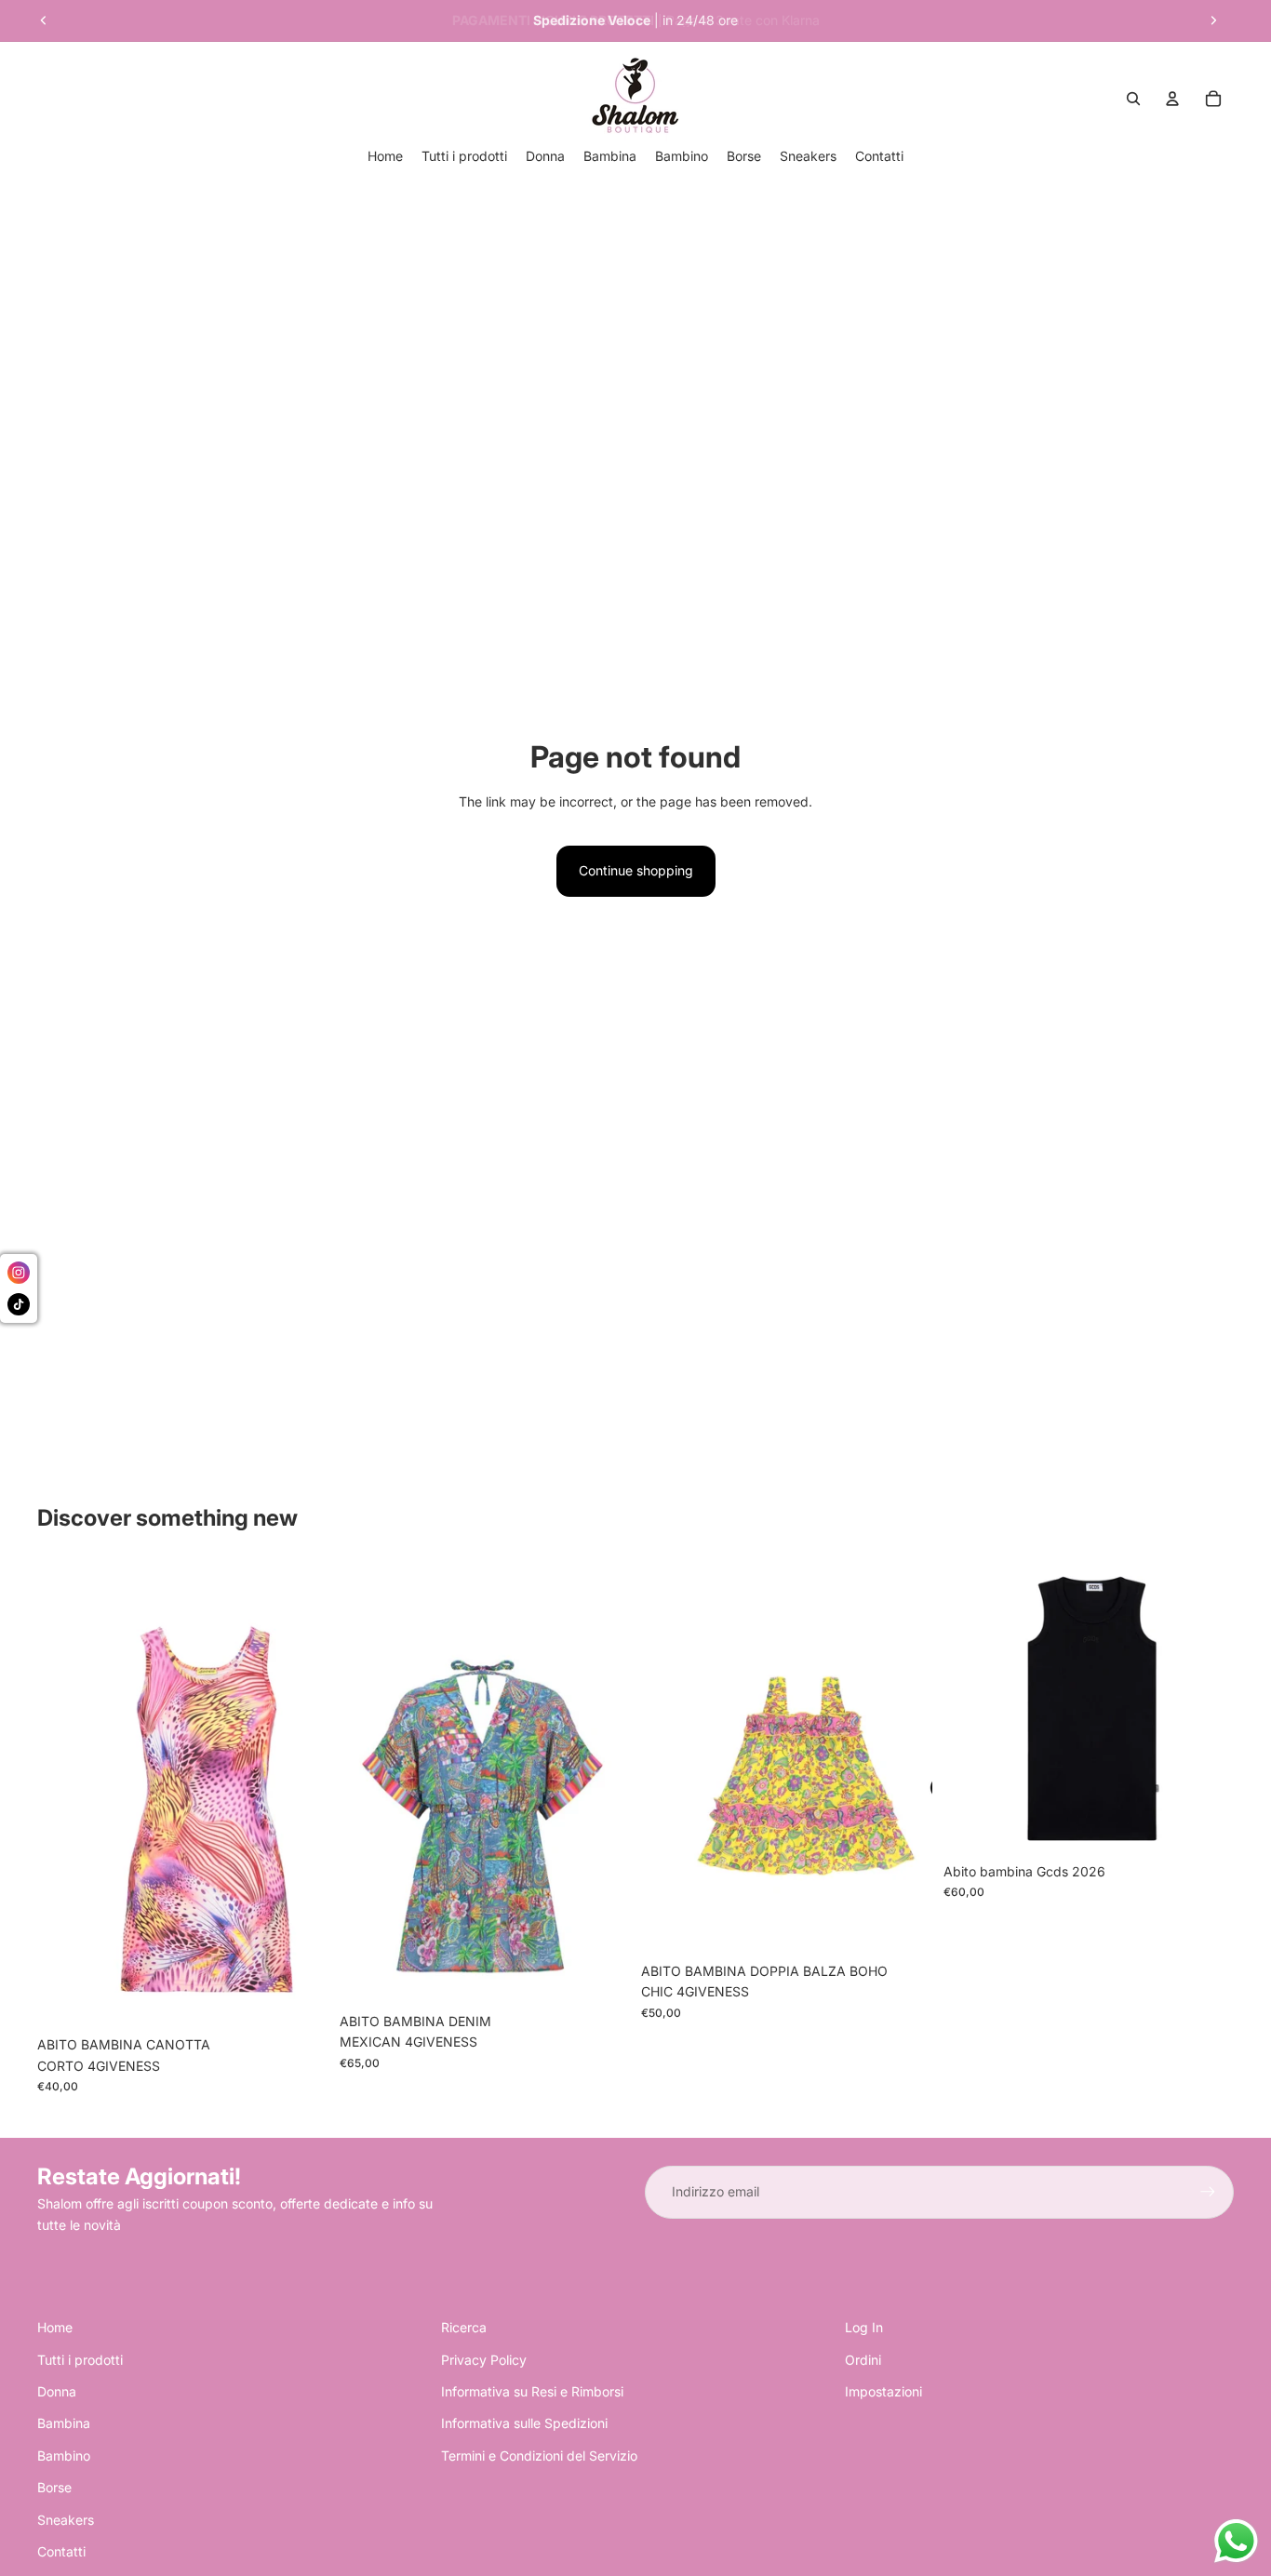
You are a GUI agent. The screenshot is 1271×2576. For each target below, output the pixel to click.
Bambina (64, 2423)
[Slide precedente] (44, 20)
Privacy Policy (484, 2360)
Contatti (61, 2551)
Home (55, 2327)
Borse (54, 2487)
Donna (57, 2391)
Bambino (64, 2456)
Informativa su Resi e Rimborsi (532, 2391)
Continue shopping (636, 870)
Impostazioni (883, 2391)
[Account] (1172, 99)
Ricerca (464, 2327)
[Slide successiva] (1213, 20)
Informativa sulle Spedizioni (524, 2423)
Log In (864, 2327)
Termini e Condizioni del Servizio (539, 2456)
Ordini (863, 2360)
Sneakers (66, 2520)
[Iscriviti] (1208, 2192)
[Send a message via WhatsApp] (1236, 2541)
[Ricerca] (1133, 99)
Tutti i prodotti (80, 2360)
